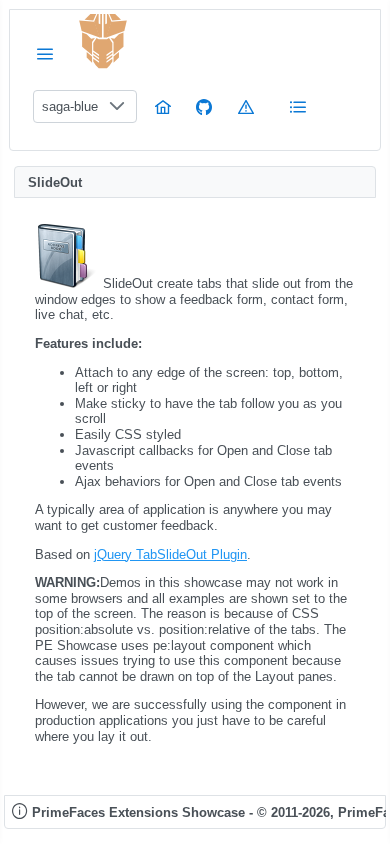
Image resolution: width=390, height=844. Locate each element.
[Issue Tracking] (246, 106)
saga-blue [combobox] (70, 106)
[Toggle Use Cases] (298, 106)
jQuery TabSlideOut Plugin (170, 554)
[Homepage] (163, 106)
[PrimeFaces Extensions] (103, 41)
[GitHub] (204, 106)
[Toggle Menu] (45, 53)
